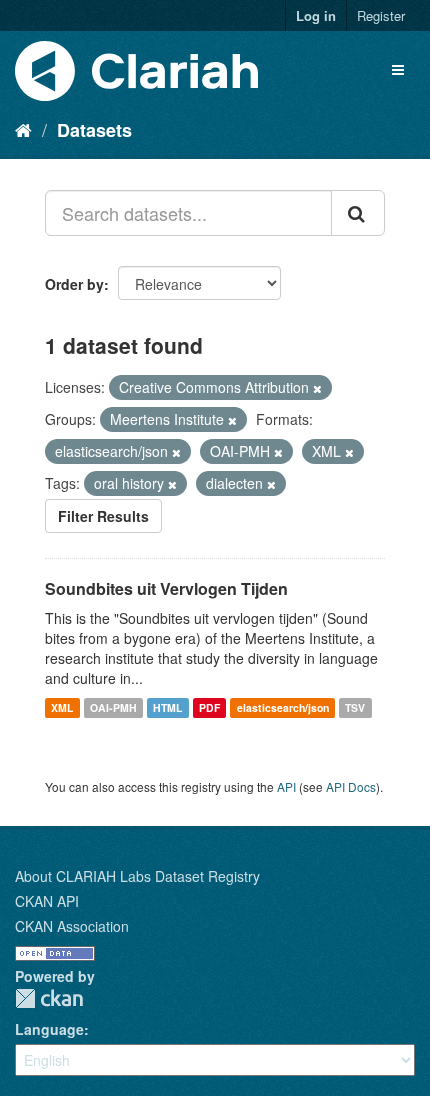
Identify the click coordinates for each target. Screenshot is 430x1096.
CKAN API (47, 901)
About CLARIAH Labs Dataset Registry (137, 876)
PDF (209, 707)
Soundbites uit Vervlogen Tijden (166, 588)
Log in (316, 15)
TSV (355, 707)
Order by (74, 284)
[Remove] (317, 388)
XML (62, 707)
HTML (167, 707)
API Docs (351, 786)
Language (49, 1029)
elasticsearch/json (283, 707)
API (286, 786)
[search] (358, 213)
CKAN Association (72, 926)
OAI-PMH (113, 707)
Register (381, 15)
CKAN (49, 998)
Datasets (94, 130)
